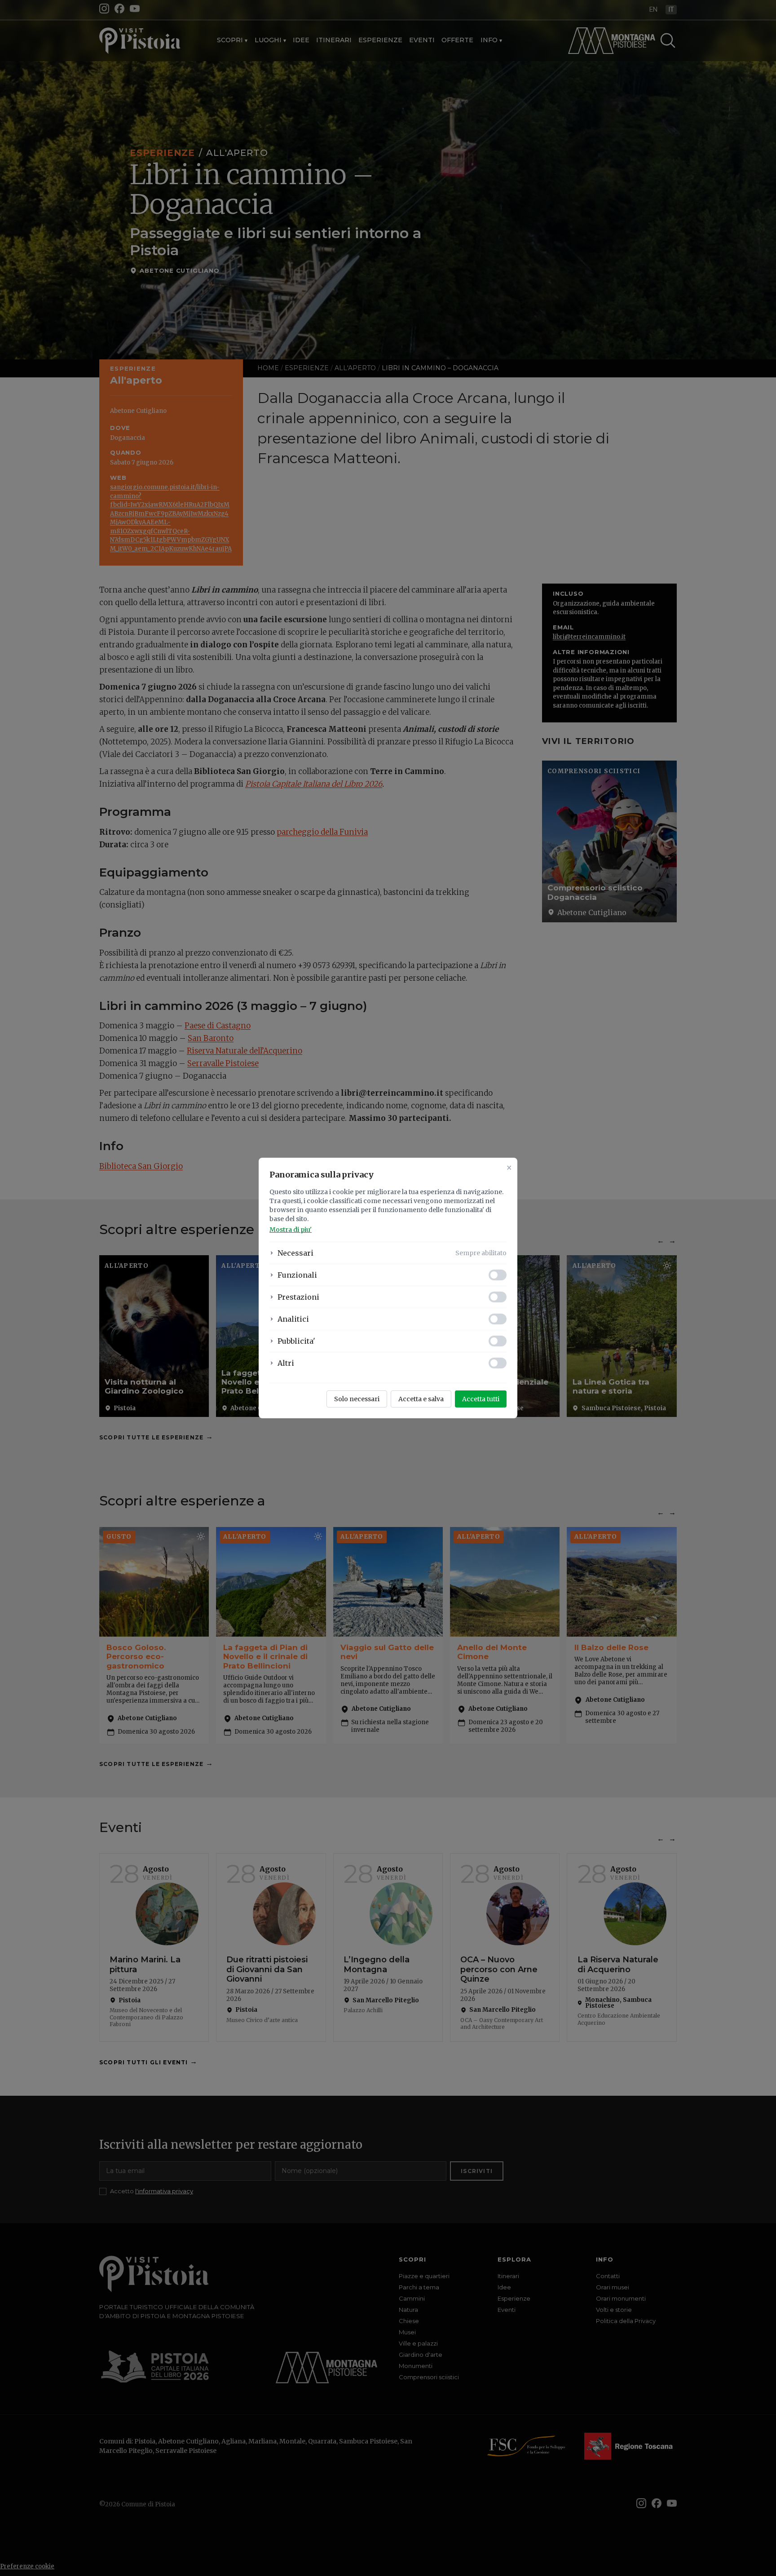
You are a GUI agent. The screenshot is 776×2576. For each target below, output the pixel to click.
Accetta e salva (421, 1399)
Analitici (293, 1319)
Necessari (295, 1253)
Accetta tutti (481, 1399)
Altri (286, 1363)
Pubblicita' (296, 1341)
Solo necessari (357, 1399)
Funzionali (297, 1275)
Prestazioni (298, 1297)
